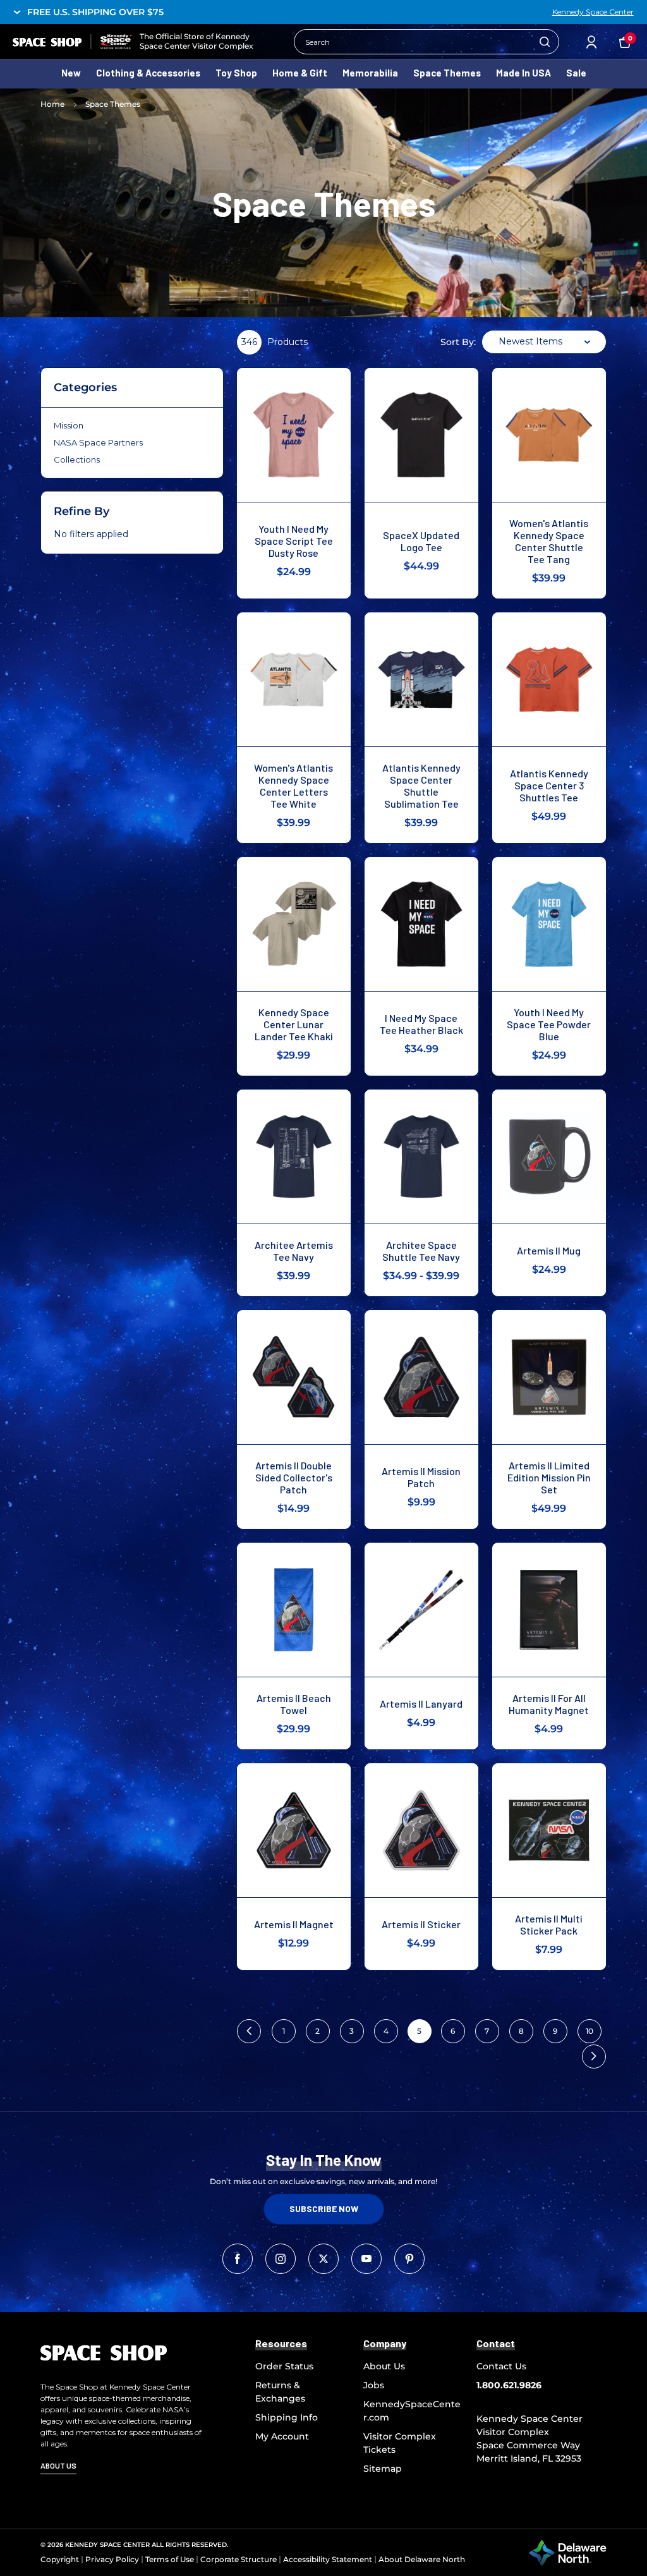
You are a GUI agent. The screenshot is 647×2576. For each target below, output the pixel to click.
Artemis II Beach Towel (294, 1704)
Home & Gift (300, 73)
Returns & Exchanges (280, 2392)
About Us (384, 2366)
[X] (323, 2259)
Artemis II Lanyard (421, 1704)
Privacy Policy (112, 2559)
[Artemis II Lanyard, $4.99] (421, 1610)
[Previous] (249, 2031)
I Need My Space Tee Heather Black (421, 1024)
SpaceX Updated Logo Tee (421, 541)
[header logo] (73, 41)
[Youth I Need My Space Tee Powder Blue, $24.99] (549, 924)
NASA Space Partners (98, 442)
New (71, 73)
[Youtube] (366, 2259)
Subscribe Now (324, 2208)
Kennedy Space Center (593, 12)
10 (590, 2031)
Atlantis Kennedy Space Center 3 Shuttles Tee (549, 785)
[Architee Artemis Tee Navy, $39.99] (294, 1157)
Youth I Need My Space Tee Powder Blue (549, 1024)
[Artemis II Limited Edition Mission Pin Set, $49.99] (549, 1377)
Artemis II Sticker (421, 1924)
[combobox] (544, 342)
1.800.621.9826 (509, 2385)
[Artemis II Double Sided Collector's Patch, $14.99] (294, 1377)
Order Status (284, 2366)
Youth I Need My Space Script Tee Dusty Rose (294, 541)
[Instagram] (281, 2259)
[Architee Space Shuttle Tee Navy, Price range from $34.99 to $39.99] (421, 1157)
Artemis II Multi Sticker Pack (549, 1924)
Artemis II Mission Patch (421, 1477)
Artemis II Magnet (294, 1924)
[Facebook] (238, 2259)
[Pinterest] (409, 2259)
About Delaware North (422, 2559)
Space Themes (447, 73)
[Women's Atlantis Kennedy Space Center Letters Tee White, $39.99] (294, 679)
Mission (69, 425)
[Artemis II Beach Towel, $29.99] (294, 1610)
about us (58, 2465)
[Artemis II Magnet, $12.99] (294, 1830)
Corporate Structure (239, 2559)
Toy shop (236, 73)
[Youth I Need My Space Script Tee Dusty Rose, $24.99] (294, 435)
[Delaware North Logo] (567, 2552)
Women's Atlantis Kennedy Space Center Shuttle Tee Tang (549, 541)
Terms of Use (170, 2559)
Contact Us (501, 2366)
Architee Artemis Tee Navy (294, 1251)
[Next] (594, 2057)
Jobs (374, 2385)
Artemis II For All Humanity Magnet (549, 1704)
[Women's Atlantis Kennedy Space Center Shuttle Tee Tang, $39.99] (549, 435)
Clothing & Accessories (148, 73)
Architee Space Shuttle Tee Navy (421, 1251)
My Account (282, 2436)
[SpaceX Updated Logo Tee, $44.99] (421, 435)
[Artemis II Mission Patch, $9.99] (421, 1377)
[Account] (591, 42)
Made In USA (523, 73)
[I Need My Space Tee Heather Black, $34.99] (421, 924)
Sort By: (458, 342)
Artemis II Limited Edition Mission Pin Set (549, 1477)
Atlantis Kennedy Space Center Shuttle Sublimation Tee (421, 786)
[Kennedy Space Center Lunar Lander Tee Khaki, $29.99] (294, 924)
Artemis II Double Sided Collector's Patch (294, 1477)
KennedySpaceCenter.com (412, 2411)
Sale (576, 73)
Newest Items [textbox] (530, 341)
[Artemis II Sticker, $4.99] (421, 1830)
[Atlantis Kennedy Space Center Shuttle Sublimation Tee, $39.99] (421, 679)
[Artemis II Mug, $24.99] (549, 1157)
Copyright (60, 2559)
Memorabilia (370, 73)
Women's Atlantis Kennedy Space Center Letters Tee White (293, 786)
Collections (77, 459)
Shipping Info (287, 2417)
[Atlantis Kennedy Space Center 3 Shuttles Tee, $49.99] (549, 679)
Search (545, 42)
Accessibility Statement (328, 2559)
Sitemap (383, 2469)
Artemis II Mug (549, 1250)
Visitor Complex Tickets (400, 2443)
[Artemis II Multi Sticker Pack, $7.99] (549, 1830)
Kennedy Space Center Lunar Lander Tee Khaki (294, 1024)
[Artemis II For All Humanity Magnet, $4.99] (549, 1610)
